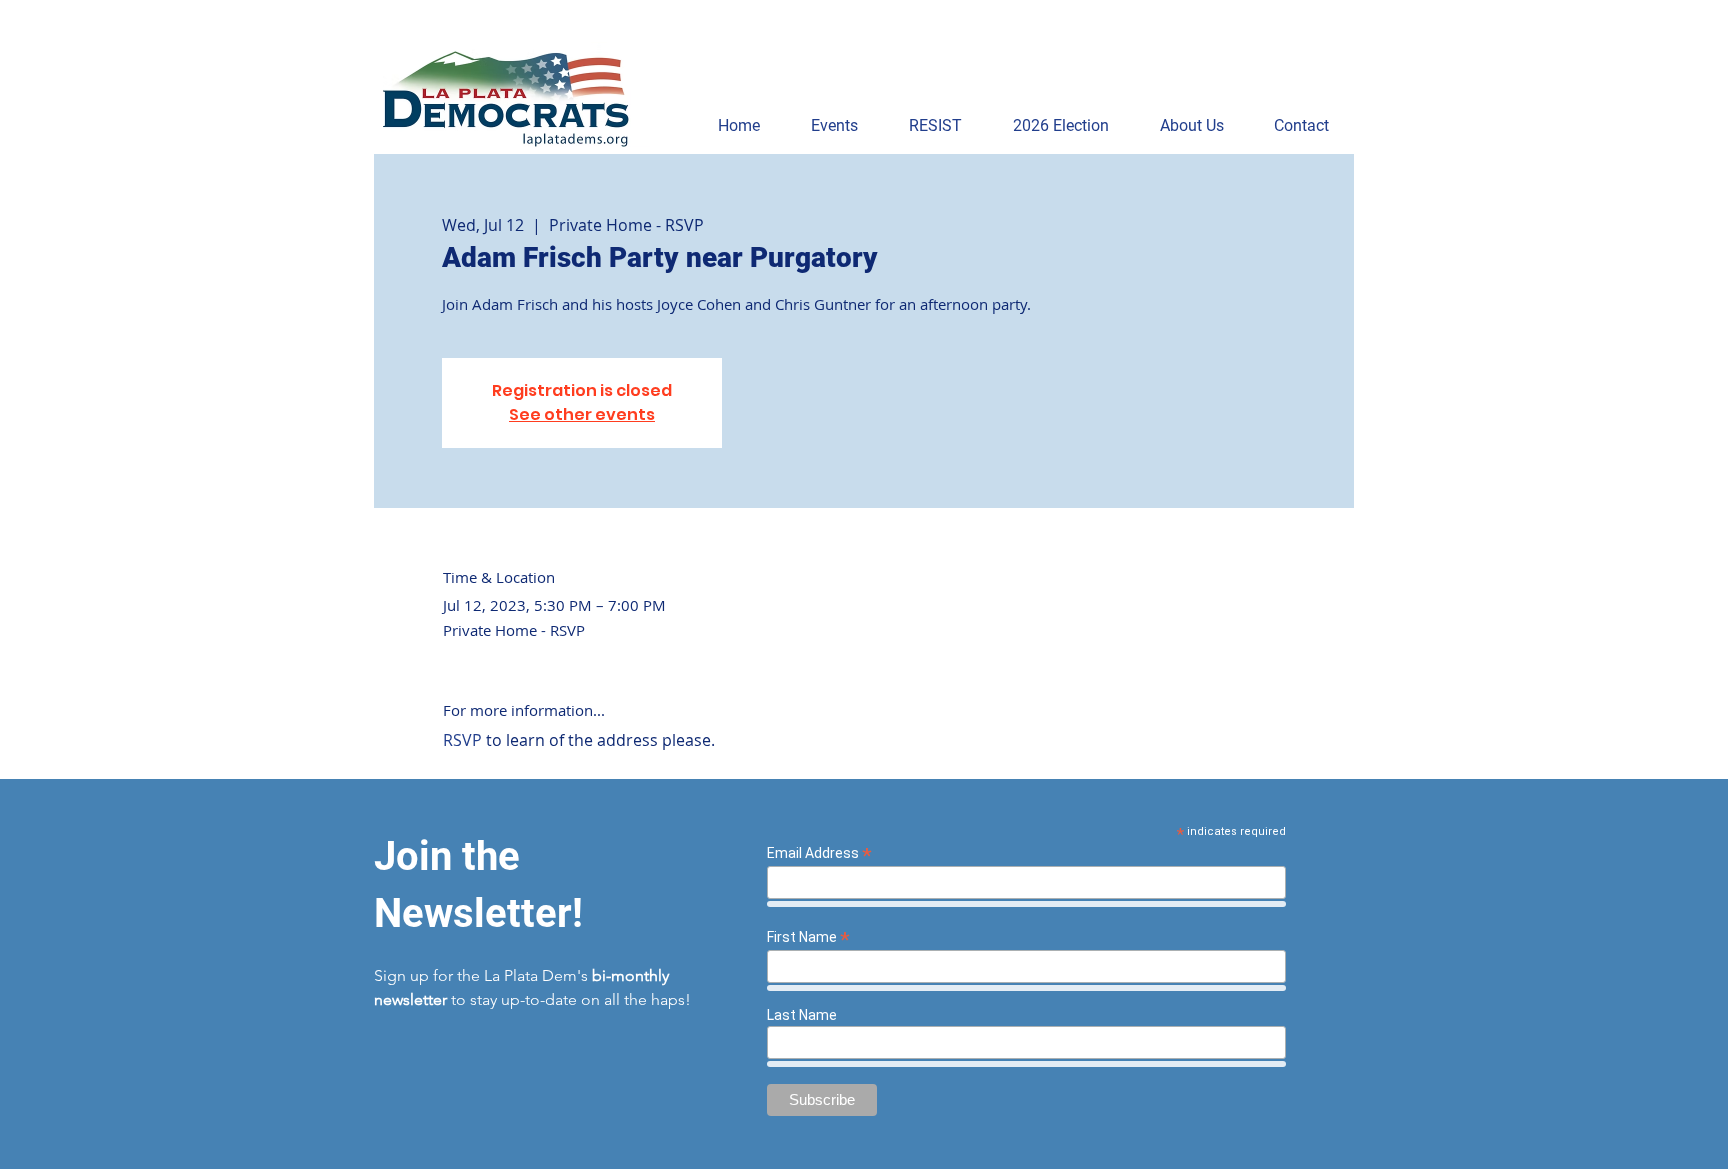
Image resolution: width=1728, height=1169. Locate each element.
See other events (582, 414)
